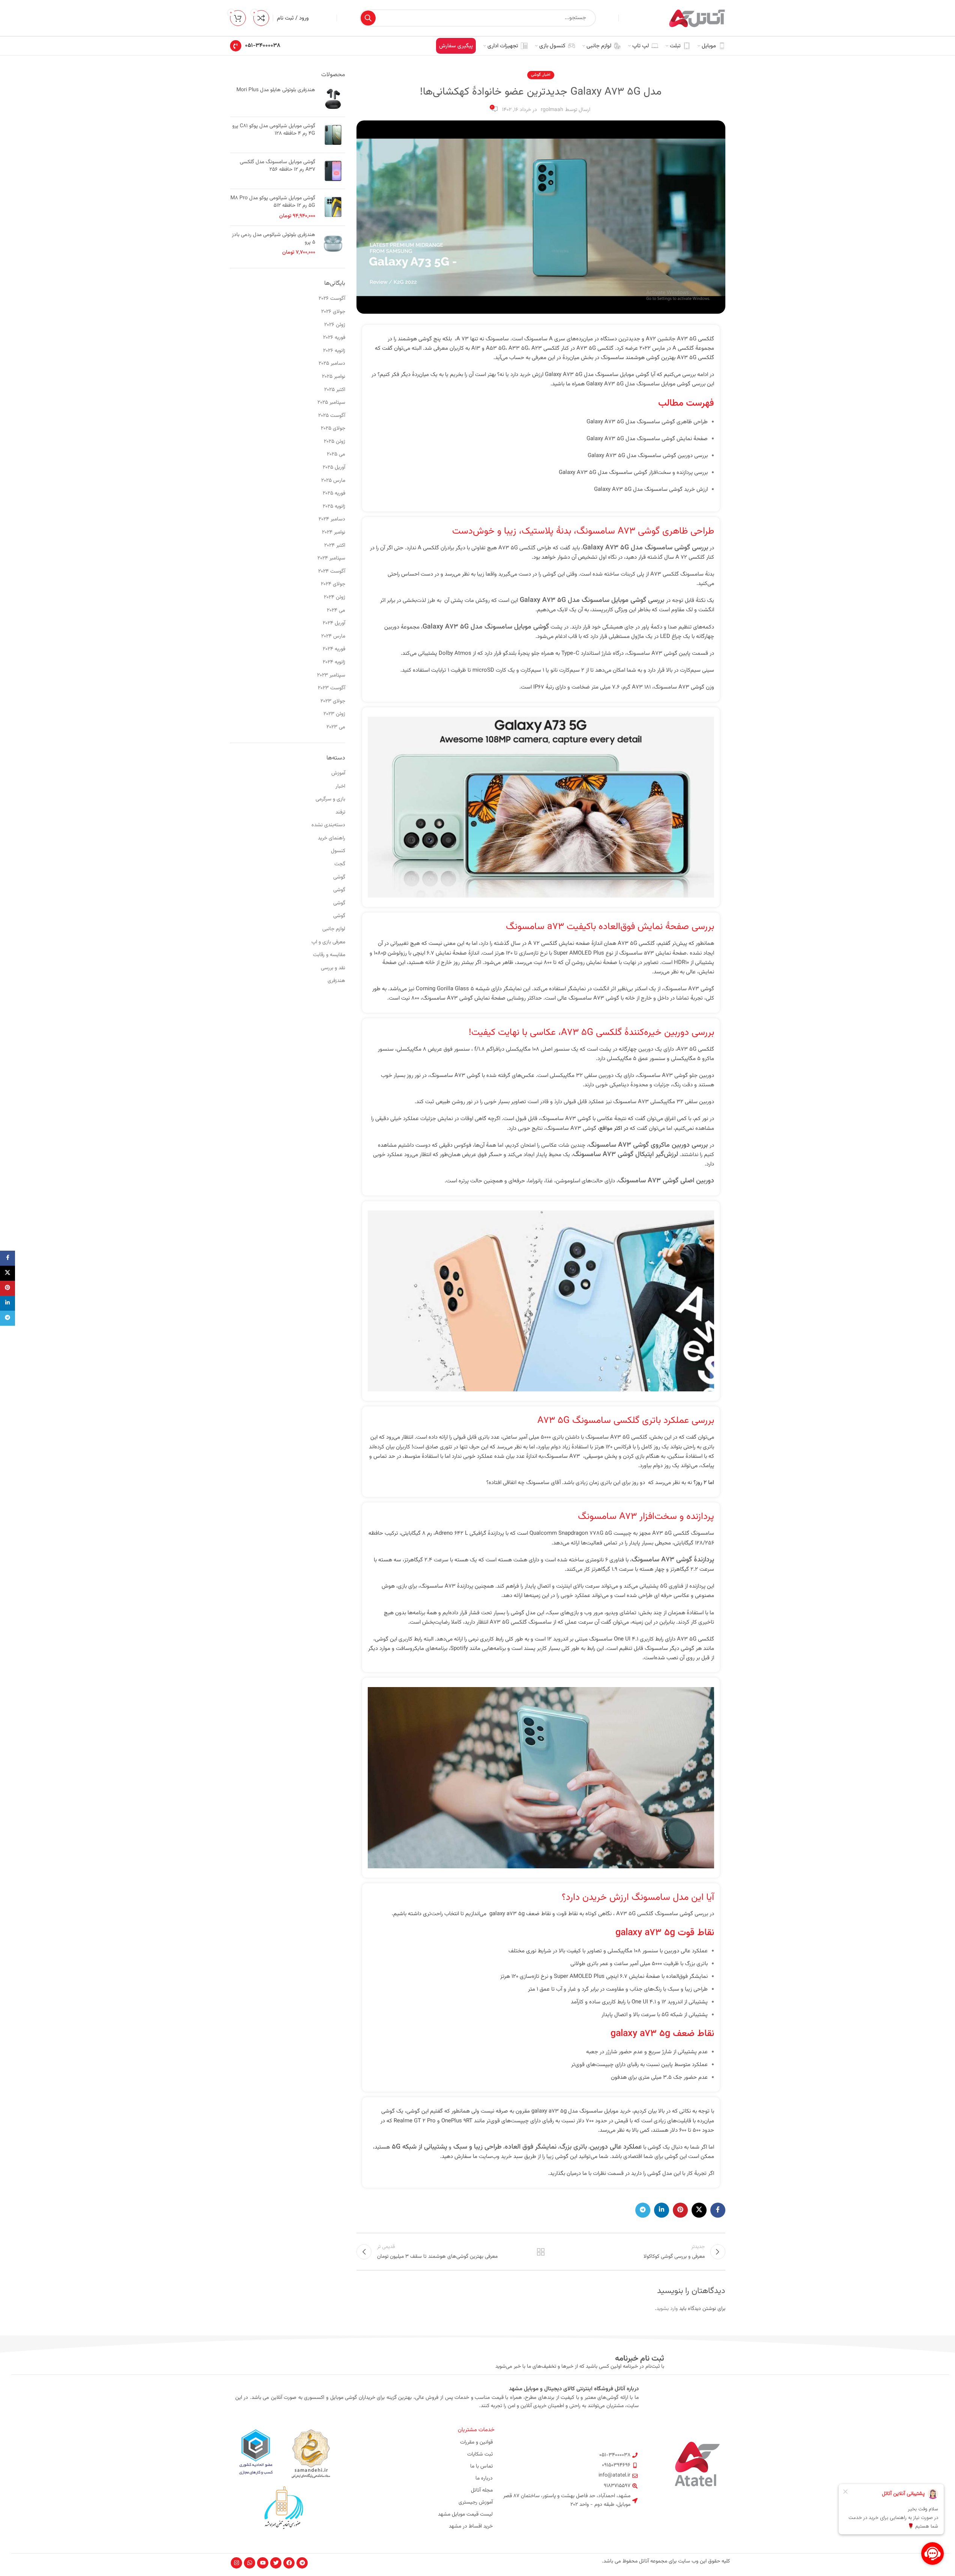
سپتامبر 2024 (331, 558)
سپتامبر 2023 (331, 675)
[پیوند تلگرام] (643, 2210)
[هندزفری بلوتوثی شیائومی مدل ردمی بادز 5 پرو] (333, 244)
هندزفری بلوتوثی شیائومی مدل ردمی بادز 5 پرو (274, 239)
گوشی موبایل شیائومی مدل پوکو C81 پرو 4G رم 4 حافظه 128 (274, 130)
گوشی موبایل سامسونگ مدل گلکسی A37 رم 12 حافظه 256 (277, 166)
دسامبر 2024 (332, 519)
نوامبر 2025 (334, 377)
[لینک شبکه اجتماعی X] (699, 2210)
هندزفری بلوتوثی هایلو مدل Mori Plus (276, 90)
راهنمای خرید (332, 838)
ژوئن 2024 (335, 597)
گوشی (536, 75)
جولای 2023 (333, 701)
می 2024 (336, 611)
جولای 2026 (333, 312)
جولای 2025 (333, 429)
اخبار (547, 75)
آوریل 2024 (334, 623)
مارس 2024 (333, 636)
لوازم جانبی (334, 929)
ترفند (340, 812)
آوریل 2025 (334, 468)
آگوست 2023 (332, 688)
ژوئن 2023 (334, 714)
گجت (340, 864)
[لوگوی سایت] (697, 18)
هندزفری (336, 981)
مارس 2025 (333, 481)
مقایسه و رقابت (329, 955)
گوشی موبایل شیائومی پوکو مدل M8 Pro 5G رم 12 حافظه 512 (273, 202)
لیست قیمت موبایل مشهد (465, 2514)
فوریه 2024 (334, 649)
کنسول (338, 851)
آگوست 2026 (332, 299)
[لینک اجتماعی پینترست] (680, 2210)
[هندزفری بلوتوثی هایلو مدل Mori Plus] (333, 99)
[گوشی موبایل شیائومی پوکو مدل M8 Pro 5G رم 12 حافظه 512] (333, 207)
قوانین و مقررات (476, 2442)
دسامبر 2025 (332, 364)
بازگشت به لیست (541, 2252)
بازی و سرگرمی (330, 799)
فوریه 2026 (334, 338)
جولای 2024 (333, 584)
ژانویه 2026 (334, 351)
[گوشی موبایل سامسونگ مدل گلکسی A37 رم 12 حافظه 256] (333, 171)
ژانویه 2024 (334, 662)
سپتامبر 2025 (331, 403)
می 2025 (336, 454)
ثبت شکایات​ (480, 2454)
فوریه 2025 (334, 493)
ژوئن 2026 (335, 325)
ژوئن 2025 (335, 442)
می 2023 (336, 727)
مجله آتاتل (482, 2490)
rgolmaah (552, 110)
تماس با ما (481, 2466)
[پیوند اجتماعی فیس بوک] (718, 2210)
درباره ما (484, 2478)
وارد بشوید (667, 2309)
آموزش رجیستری (476, 2502)
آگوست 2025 (332, 416)
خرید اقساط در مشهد (471, 2526)
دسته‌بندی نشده (328, 825)
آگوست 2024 (332, 571)
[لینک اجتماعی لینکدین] (662, 2210)
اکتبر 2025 (335, 390)
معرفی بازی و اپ (328, 942)
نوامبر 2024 (334, 532)
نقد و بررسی (333, 968)
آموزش (338, 773)
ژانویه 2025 (334, 507)
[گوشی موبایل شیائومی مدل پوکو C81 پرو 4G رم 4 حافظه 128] (333, 135)
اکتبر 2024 (335, 546)
